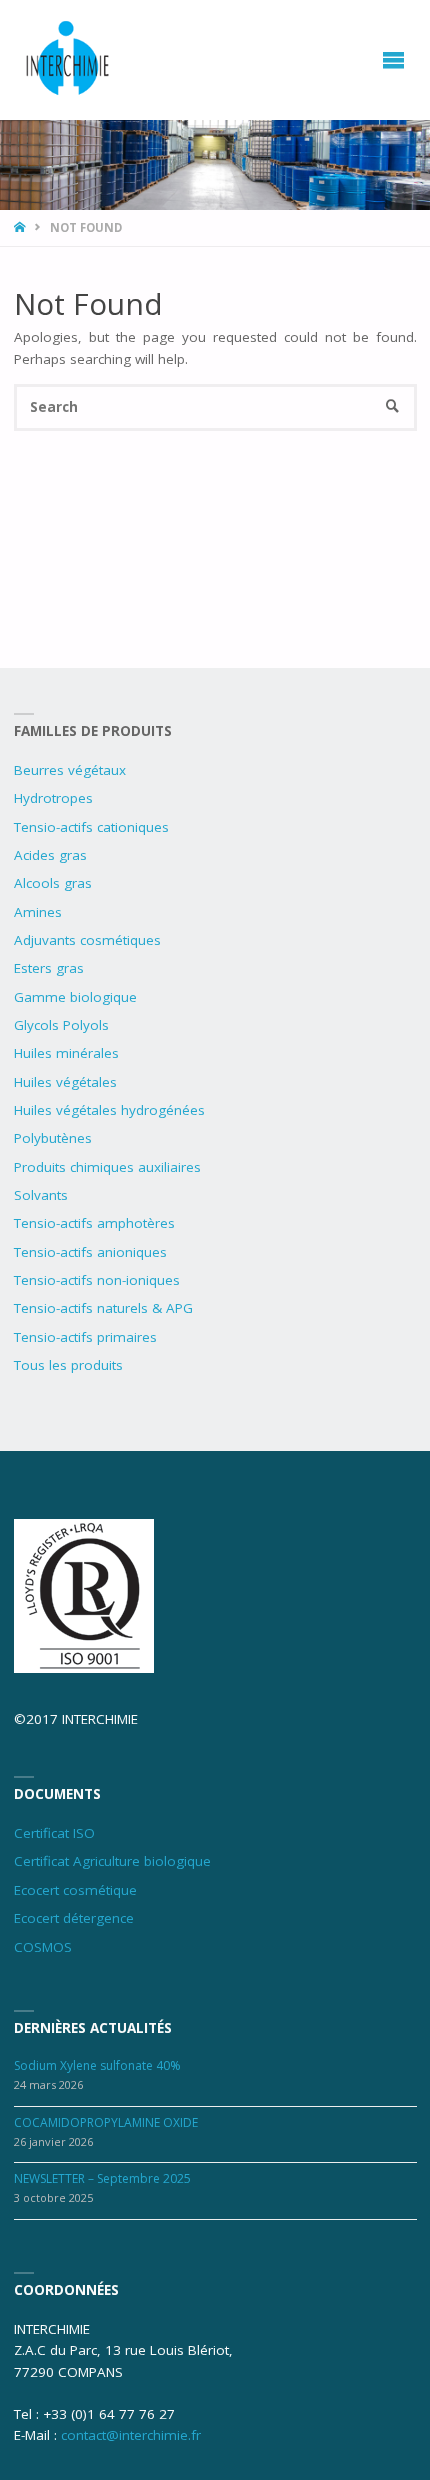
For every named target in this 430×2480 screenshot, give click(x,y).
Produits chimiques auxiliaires (107, 1167)
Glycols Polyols (61, 1025)
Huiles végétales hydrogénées (109, 1110)
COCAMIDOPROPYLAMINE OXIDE (106, 2122)
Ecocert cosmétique (75, 1890)
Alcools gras (53, 883)
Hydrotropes (53, 798)
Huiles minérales (66, 1053)
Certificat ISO (54, 1833)
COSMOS (43, 1947)
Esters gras (49, 968)
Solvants (41, 1195)
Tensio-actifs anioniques (90, 1252)
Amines (38, 912)
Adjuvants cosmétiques (87, 940)
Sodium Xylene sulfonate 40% (97, 2065)
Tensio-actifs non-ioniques (97, 1280)
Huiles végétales (65, 1082)
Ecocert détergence (74, 1918)
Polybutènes (53, 1138)
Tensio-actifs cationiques (91, 827)
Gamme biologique (75, 997)
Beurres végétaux (70, 770)
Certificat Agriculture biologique (112, 1861)
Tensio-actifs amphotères (94, 1223)
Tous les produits (68, 1365)
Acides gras (50, 855)
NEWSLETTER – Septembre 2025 (102, 2178)
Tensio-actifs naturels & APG (103, 1308)
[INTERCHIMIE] (69, 60)
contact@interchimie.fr (131, 2435)
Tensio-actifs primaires (85, 1337)
